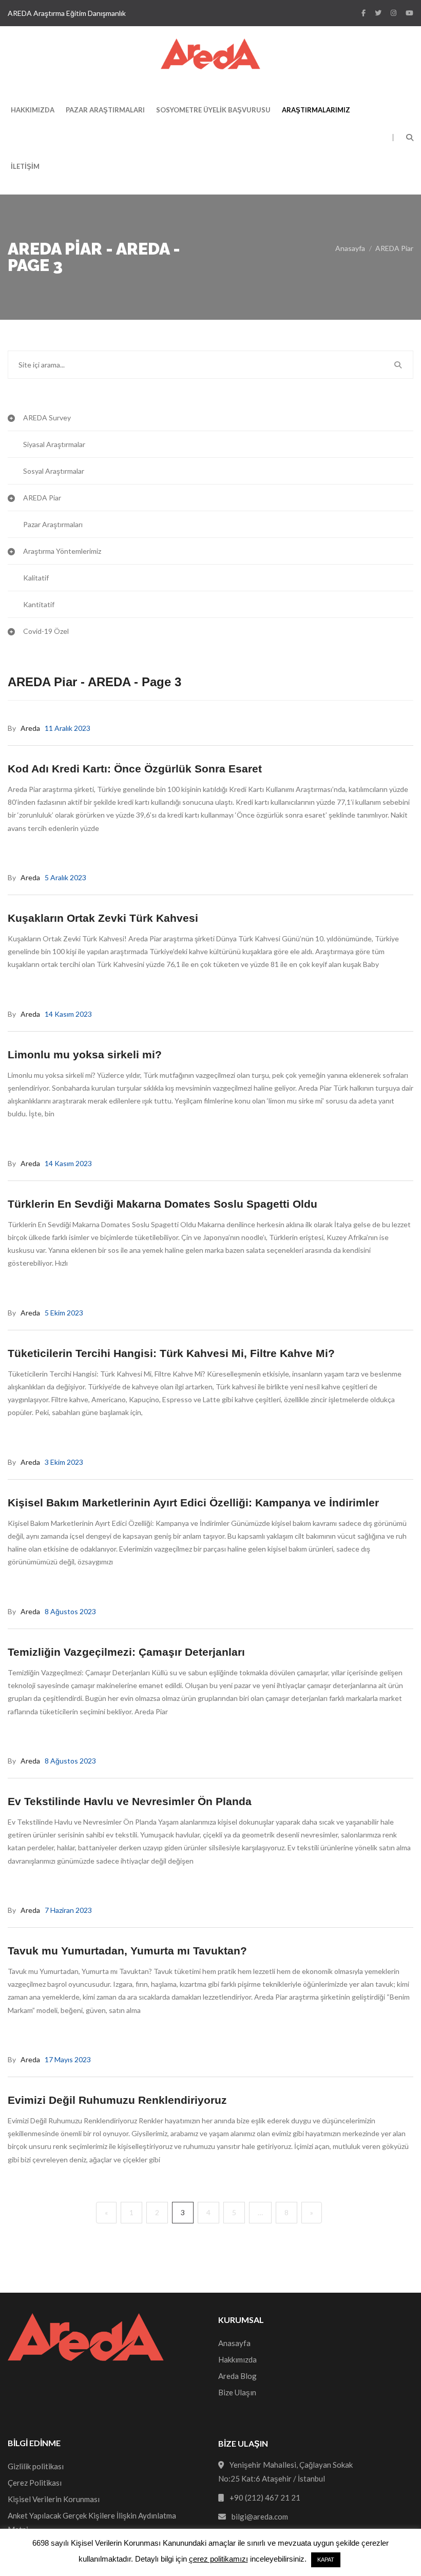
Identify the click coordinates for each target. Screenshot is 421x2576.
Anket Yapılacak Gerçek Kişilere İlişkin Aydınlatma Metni (92, 2522)
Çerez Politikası (35, 2483)
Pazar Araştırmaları (105, 110)
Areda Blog (237, 2376)
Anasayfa (350, 248)
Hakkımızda (33, 110)
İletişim (25, 166)
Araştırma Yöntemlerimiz (62, 551)
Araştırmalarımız (316, 110)
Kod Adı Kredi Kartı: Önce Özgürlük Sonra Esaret (135, 769)
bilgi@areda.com (260, 2516)
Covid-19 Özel (46, 631)
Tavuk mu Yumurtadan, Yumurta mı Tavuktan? (127, 1951)
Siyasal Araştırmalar (54, 444)
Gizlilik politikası (36, 2466)
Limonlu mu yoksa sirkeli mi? (85, 1054)
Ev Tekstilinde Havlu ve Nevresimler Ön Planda (130, 1801)
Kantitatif (39, 604)
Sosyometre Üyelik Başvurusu (213, 110)
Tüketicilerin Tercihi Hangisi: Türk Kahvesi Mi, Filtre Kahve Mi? (171, 1353)
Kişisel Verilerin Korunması (54, 2499)
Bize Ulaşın (237, 2392)
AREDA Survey (47, 418)
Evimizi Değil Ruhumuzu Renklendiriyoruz (117, 2100)
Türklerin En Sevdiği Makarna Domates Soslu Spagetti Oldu (162, 1204)
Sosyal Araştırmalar (54, 471)
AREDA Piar (394, 248)
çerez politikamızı (218, 2559)
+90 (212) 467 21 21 (265, 2497)
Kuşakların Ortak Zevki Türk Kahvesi (103, 918)
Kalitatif (36, 578)
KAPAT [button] (326, 2560)
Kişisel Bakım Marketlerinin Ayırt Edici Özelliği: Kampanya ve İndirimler (193, 1503)
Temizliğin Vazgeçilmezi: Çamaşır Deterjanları (126, 1652)
